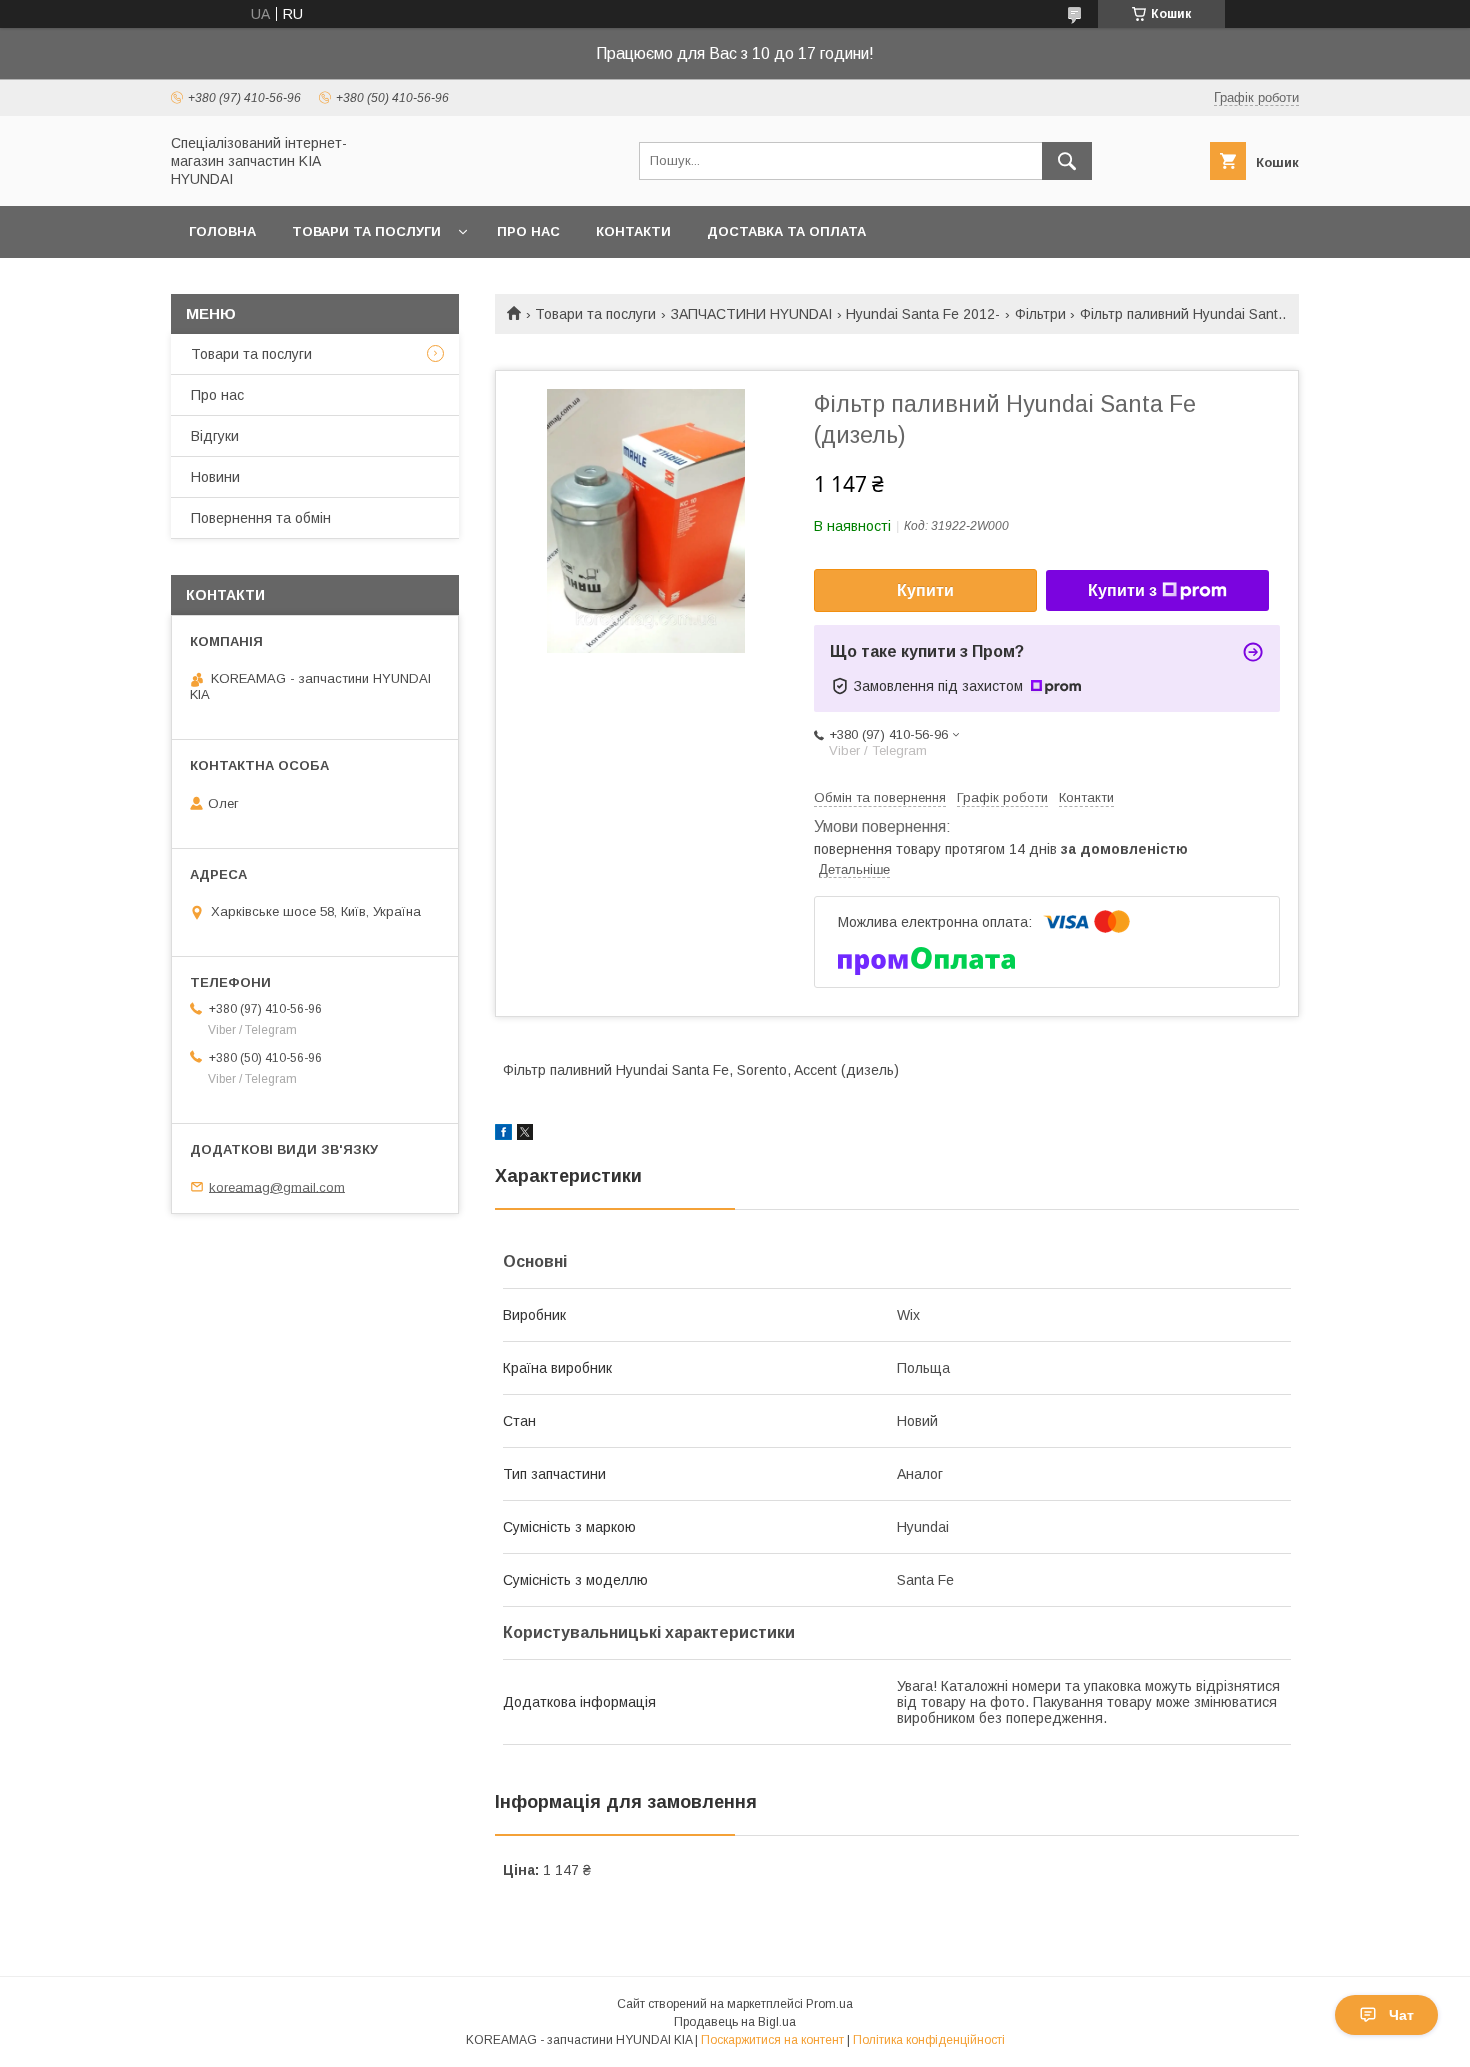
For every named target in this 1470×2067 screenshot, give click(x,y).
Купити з (1122, 590)
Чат (1401, 2015)
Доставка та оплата (786, 231)
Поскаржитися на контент (772, 2040)
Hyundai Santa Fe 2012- (923, 314)
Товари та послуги (366, 231)
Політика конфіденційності (929, 2040)
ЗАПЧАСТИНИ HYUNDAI (751, 314)
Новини (215, 477)
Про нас (528, 231)
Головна (222, 231)
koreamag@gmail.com (277, 1186)
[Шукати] (1067, 161)
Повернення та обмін (261, 518)
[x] (525, 1135)
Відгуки (215, 436)
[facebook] (503, 1135)
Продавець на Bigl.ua (735, 2022)
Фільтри (1040, 314)
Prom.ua (829, 2004)
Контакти (633, 231)
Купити (925, 590)
